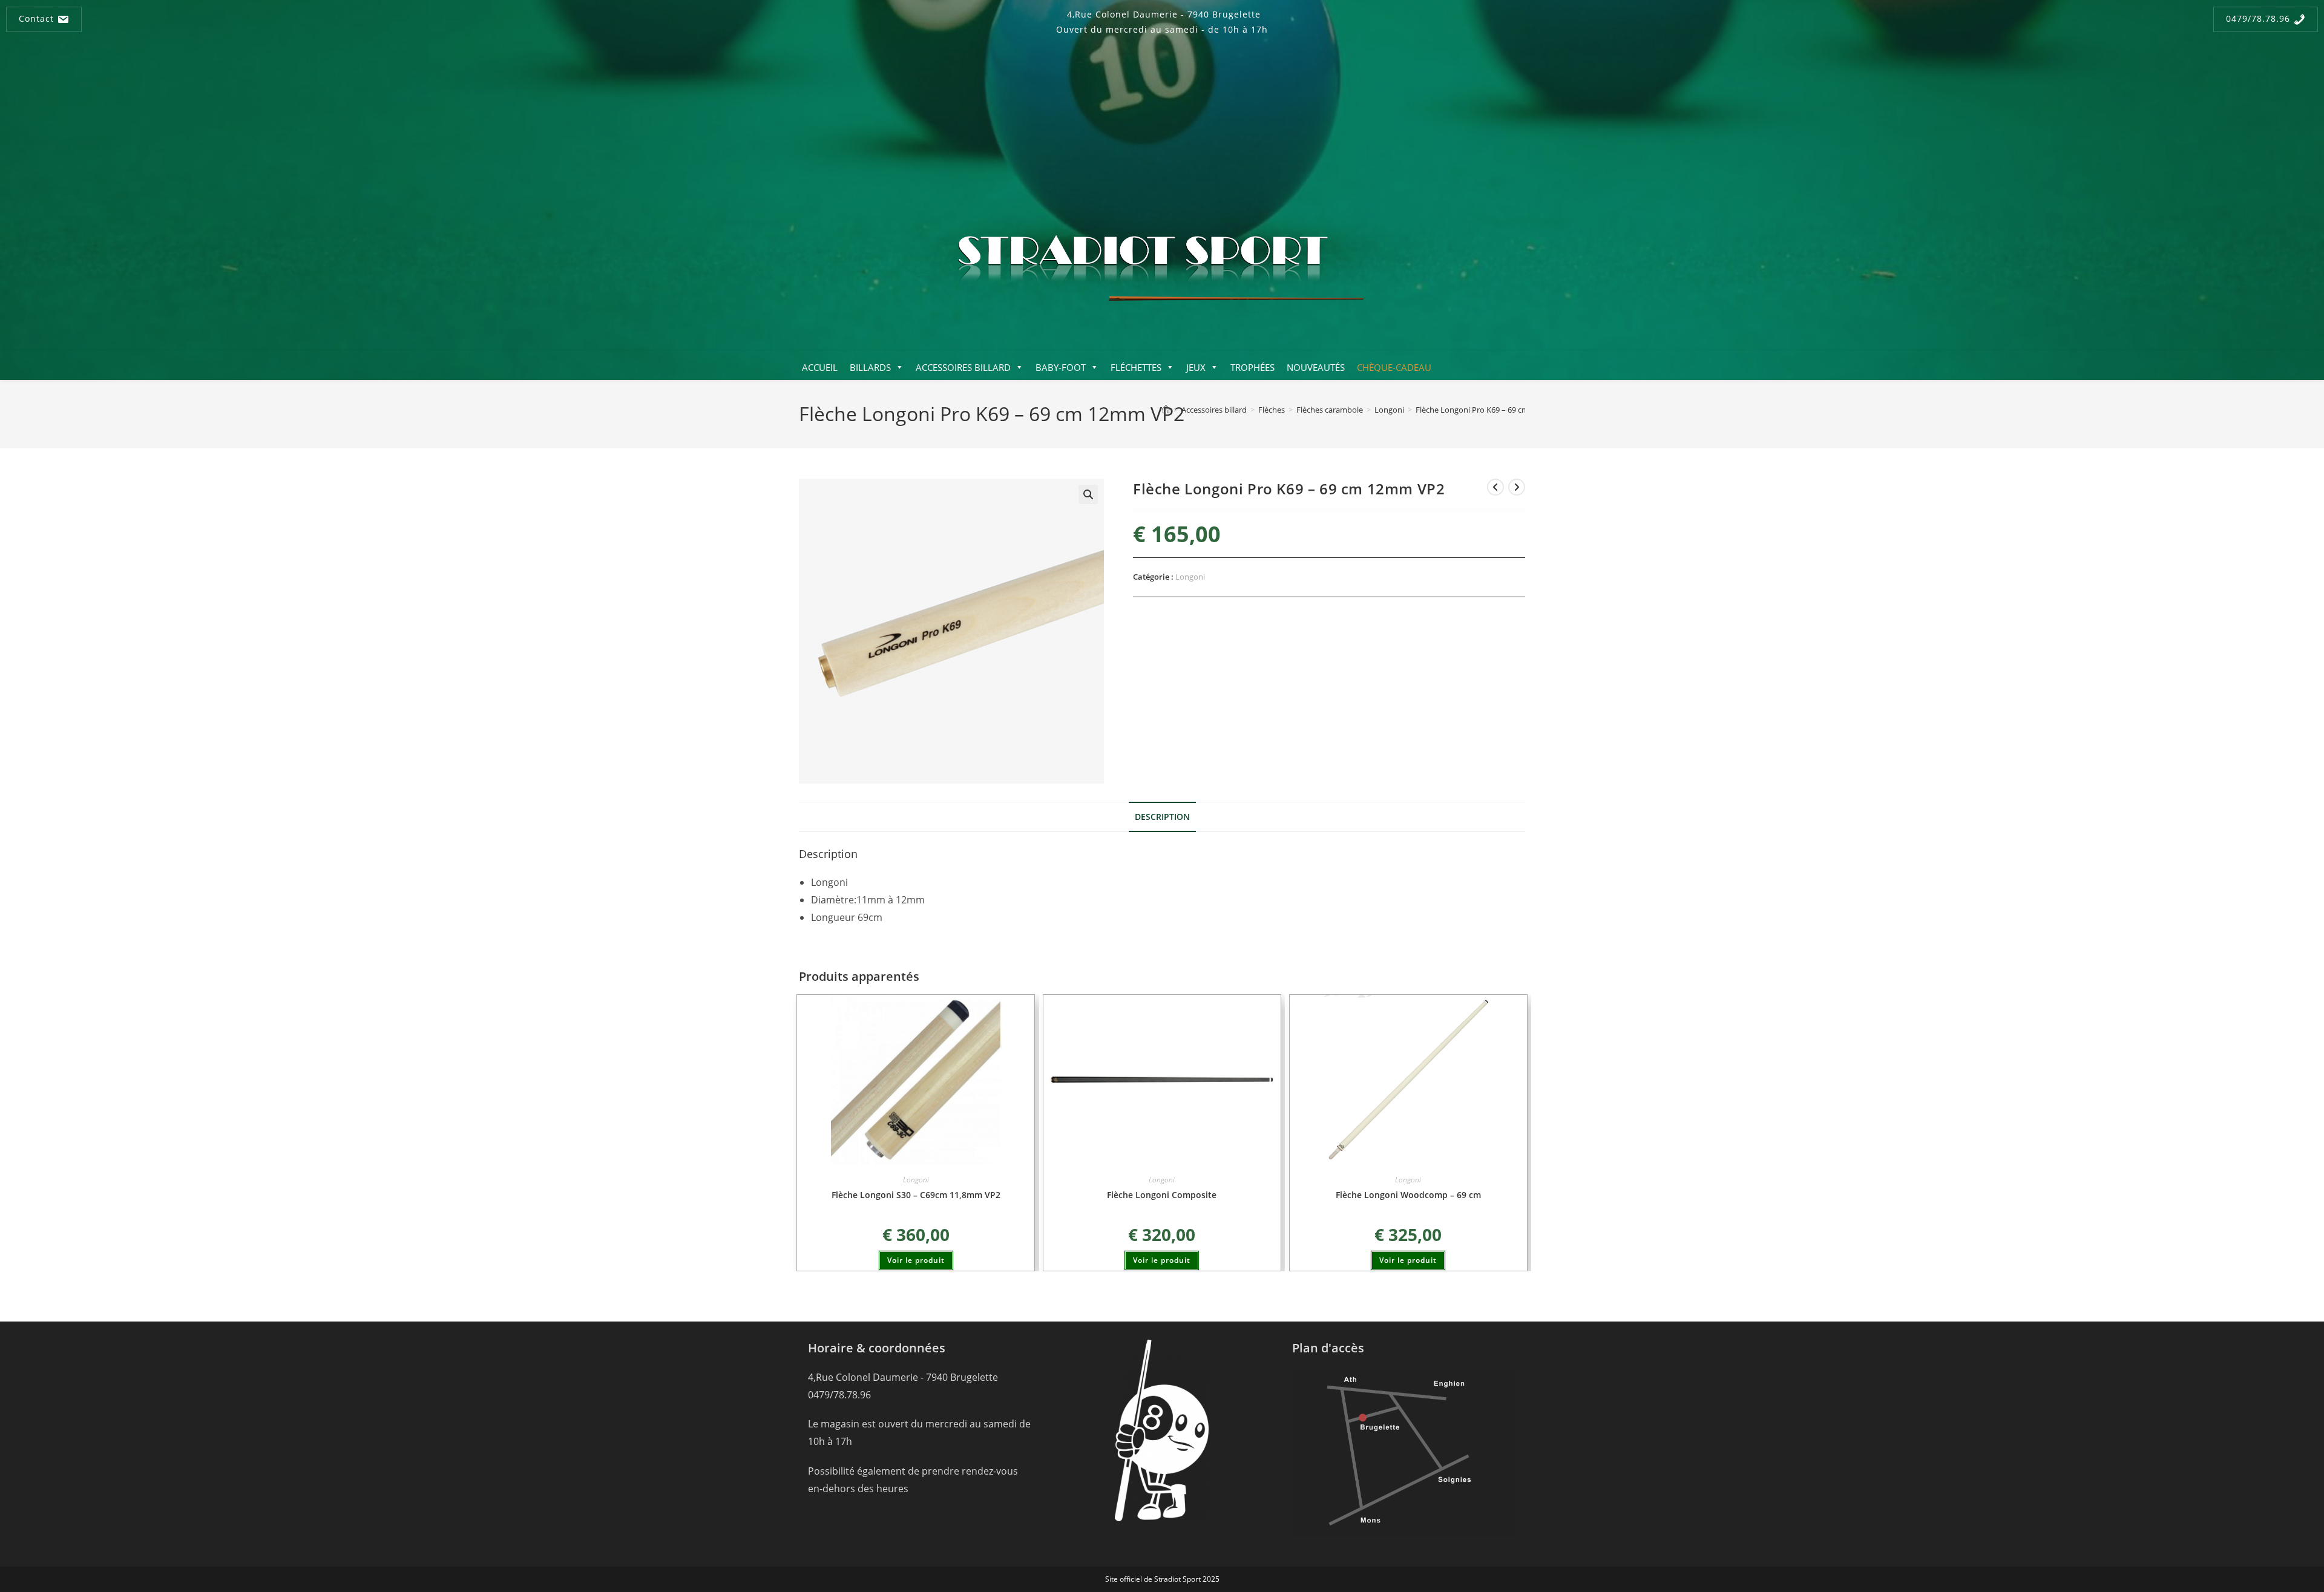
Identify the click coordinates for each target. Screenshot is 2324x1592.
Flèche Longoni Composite (1162, 1195)
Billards (870, 367)
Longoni (1190, 577)
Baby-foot (1061, 367)
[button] (1088, 494)
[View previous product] (1495, 487)
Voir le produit (916, 1260)
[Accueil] (1166, 410)
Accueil (820, 367)
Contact (38, 18)
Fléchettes (1136, 367)
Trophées (1252, 367)
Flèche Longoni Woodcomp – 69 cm (1408, 1195)
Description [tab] (1162, 817)
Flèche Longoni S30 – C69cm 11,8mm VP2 (916, 1195)
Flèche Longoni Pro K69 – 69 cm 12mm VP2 (1492, 410)
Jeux (1196, 367)
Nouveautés (1316, 367)
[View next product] (1517, 487)
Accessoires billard (963, 367)
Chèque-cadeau (1394, 367)
